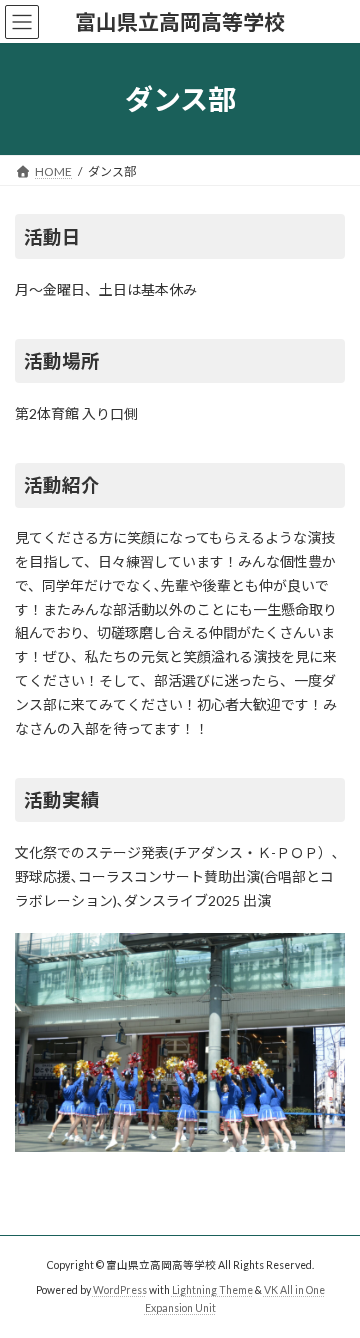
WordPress (120, 1289)
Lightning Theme (212, 1289)
